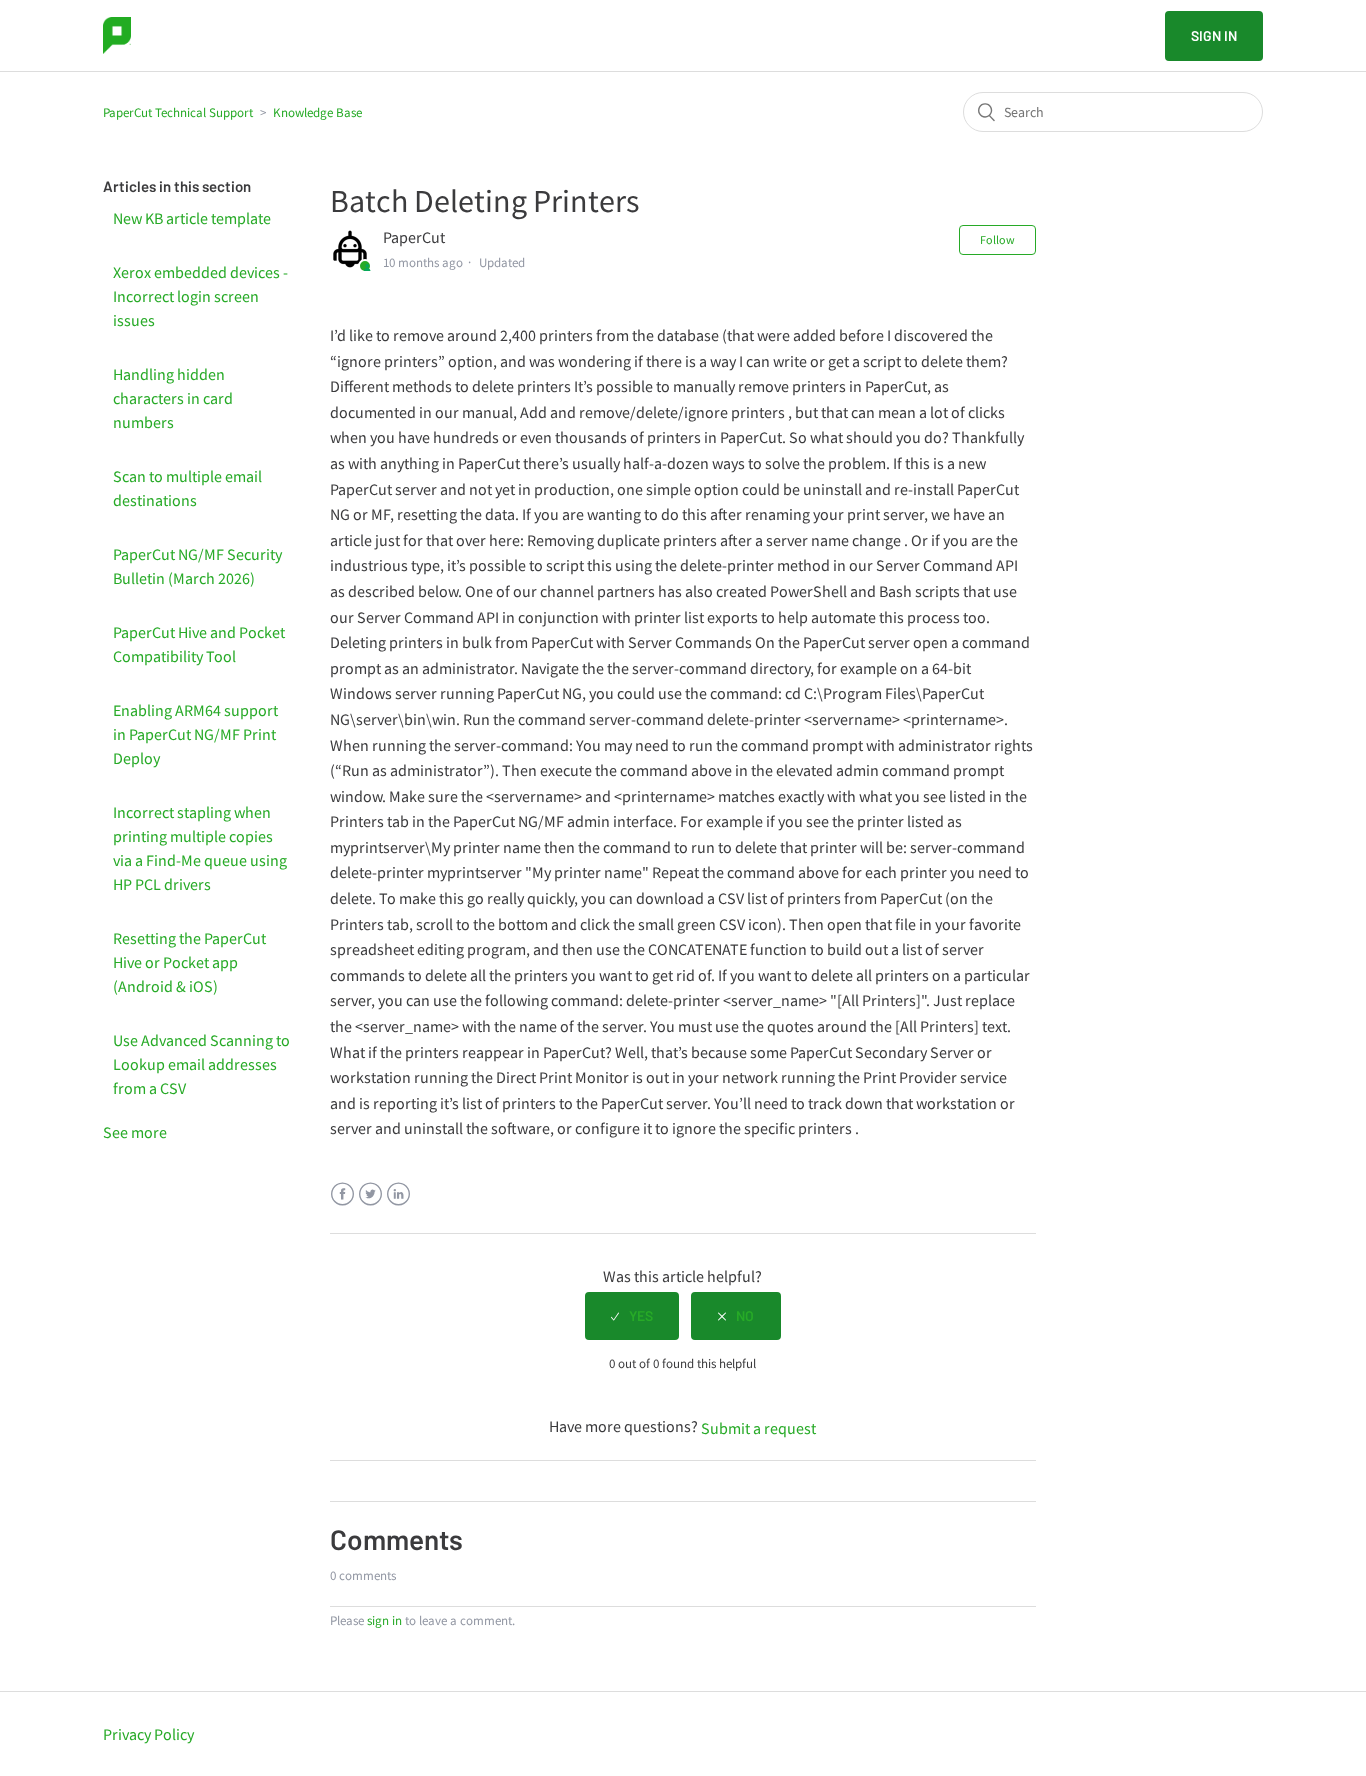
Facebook (342, 1194)
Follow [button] (997, 239)
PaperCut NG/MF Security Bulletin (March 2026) (197, 566)
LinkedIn (398, 1194)
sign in (384, 1620)
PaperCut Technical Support (178, 112)
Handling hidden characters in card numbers (173, 398)
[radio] (632, 1316)
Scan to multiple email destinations (187, 488)
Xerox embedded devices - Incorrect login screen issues (200, 296)
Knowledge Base (317, 112)
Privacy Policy (148, 1734)
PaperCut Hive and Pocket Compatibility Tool (199, 644)
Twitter (370, 1194)
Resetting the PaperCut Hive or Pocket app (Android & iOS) (189, 962)
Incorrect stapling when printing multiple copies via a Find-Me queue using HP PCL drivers (200, 848)
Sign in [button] (1214, 35)
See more (135, 1132)
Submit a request (758, 1428)
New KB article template (192, 218)
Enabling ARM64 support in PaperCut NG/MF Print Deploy (195, 734)
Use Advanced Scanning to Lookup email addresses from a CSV (201, 1064)
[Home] (117, 35)
